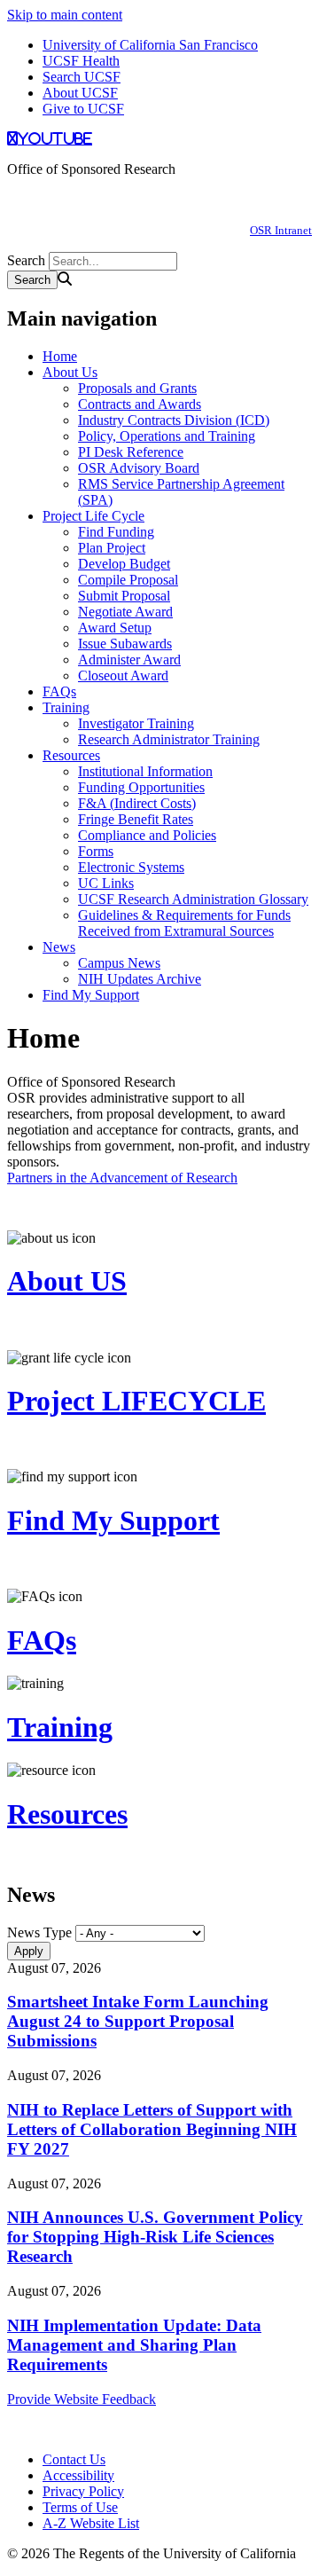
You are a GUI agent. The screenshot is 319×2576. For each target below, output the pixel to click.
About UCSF (80, 93)
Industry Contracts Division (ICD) (174, 420)
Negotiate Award (125, 612)
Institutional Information (145, 771)
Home (60, 356)
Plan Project (112, 548)
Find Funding (116, 532)
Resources (71, 755)
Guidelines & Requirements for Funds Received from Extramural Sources (184, 923)
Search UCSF (82, 77)
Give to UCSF (83, 109)
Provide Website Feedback (82, 2399)
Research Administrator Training (169, 739)
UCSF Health (81, 61)
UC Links (106, 883)
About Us (70, 372)
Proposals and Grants (137, 388)
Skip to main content (65, 15)
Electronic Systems (131, 867)
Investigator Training (136, 723)
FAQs (59, 691)
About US (67, 1281)
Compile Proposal (128, 580)
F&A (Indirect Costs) (137, 803)
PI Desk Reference (131, 452)
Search (26, 260)
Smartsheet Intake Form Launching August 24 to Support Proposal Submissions (138, 2021)
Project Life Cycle (93, 516)
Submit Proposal (124, 596)
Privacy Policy (83, 2491)
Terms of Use (80, 2507)
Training (66, 707)
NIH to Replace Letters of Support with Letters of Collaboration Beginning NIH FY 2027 (152, 2129)
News (59, 947)
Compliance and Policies (147, 835)
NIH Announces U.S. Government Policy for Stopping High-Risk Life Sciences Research (155, 2237)
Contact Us (74, 2459)
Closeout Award (123, 675)
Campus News (119, 963)
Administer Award (129, 660)
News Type (39, 1932)
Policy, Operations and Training (167, 436)
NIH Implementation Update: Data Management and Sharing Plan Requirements (134, 2345)
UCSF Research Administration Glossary (193, 899)
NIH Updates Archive (140, 979)
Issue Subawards (125, 644)
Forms (96, 851)
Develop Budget (124, 564)
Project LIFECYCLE (136, 1401)
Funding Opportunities (141, 787)
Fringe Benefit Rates (136, 819)
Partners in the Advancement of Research (122, 1178)
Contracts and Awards (140, 404)
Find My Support (91, 995)
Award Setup (115, 628)
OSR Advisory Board (139, 468)
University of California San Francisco (150, 45)
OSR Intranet (281, 230)
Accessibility (78, 2475)
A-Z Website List (91, 2523)
